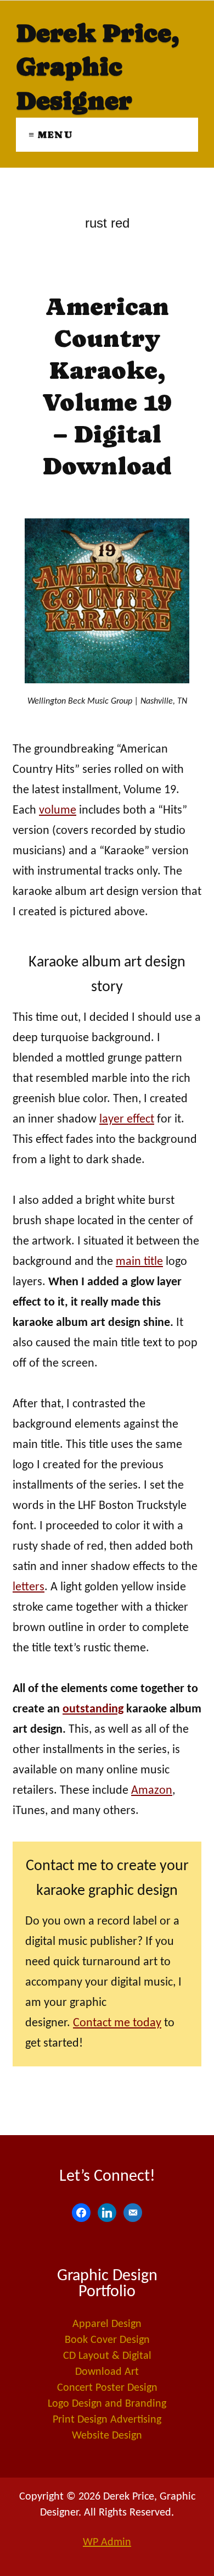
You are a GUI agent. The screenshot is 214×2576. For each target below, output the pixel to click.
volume (58, 811)
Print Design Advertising (107, 2420)
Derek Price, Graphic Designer (97, 67)
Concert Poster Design (107, 2388)
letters (29, 1587)
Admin (107, 2542)
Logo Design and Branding (107, 2404)
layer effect (127, 1120)
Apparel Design (107, 2324)
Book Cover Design (107, 2340)
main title (139, 1262)
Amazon (152, 1791)
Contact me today (117, 2023)
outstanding (93, 1709)
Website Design (107, 2436)
